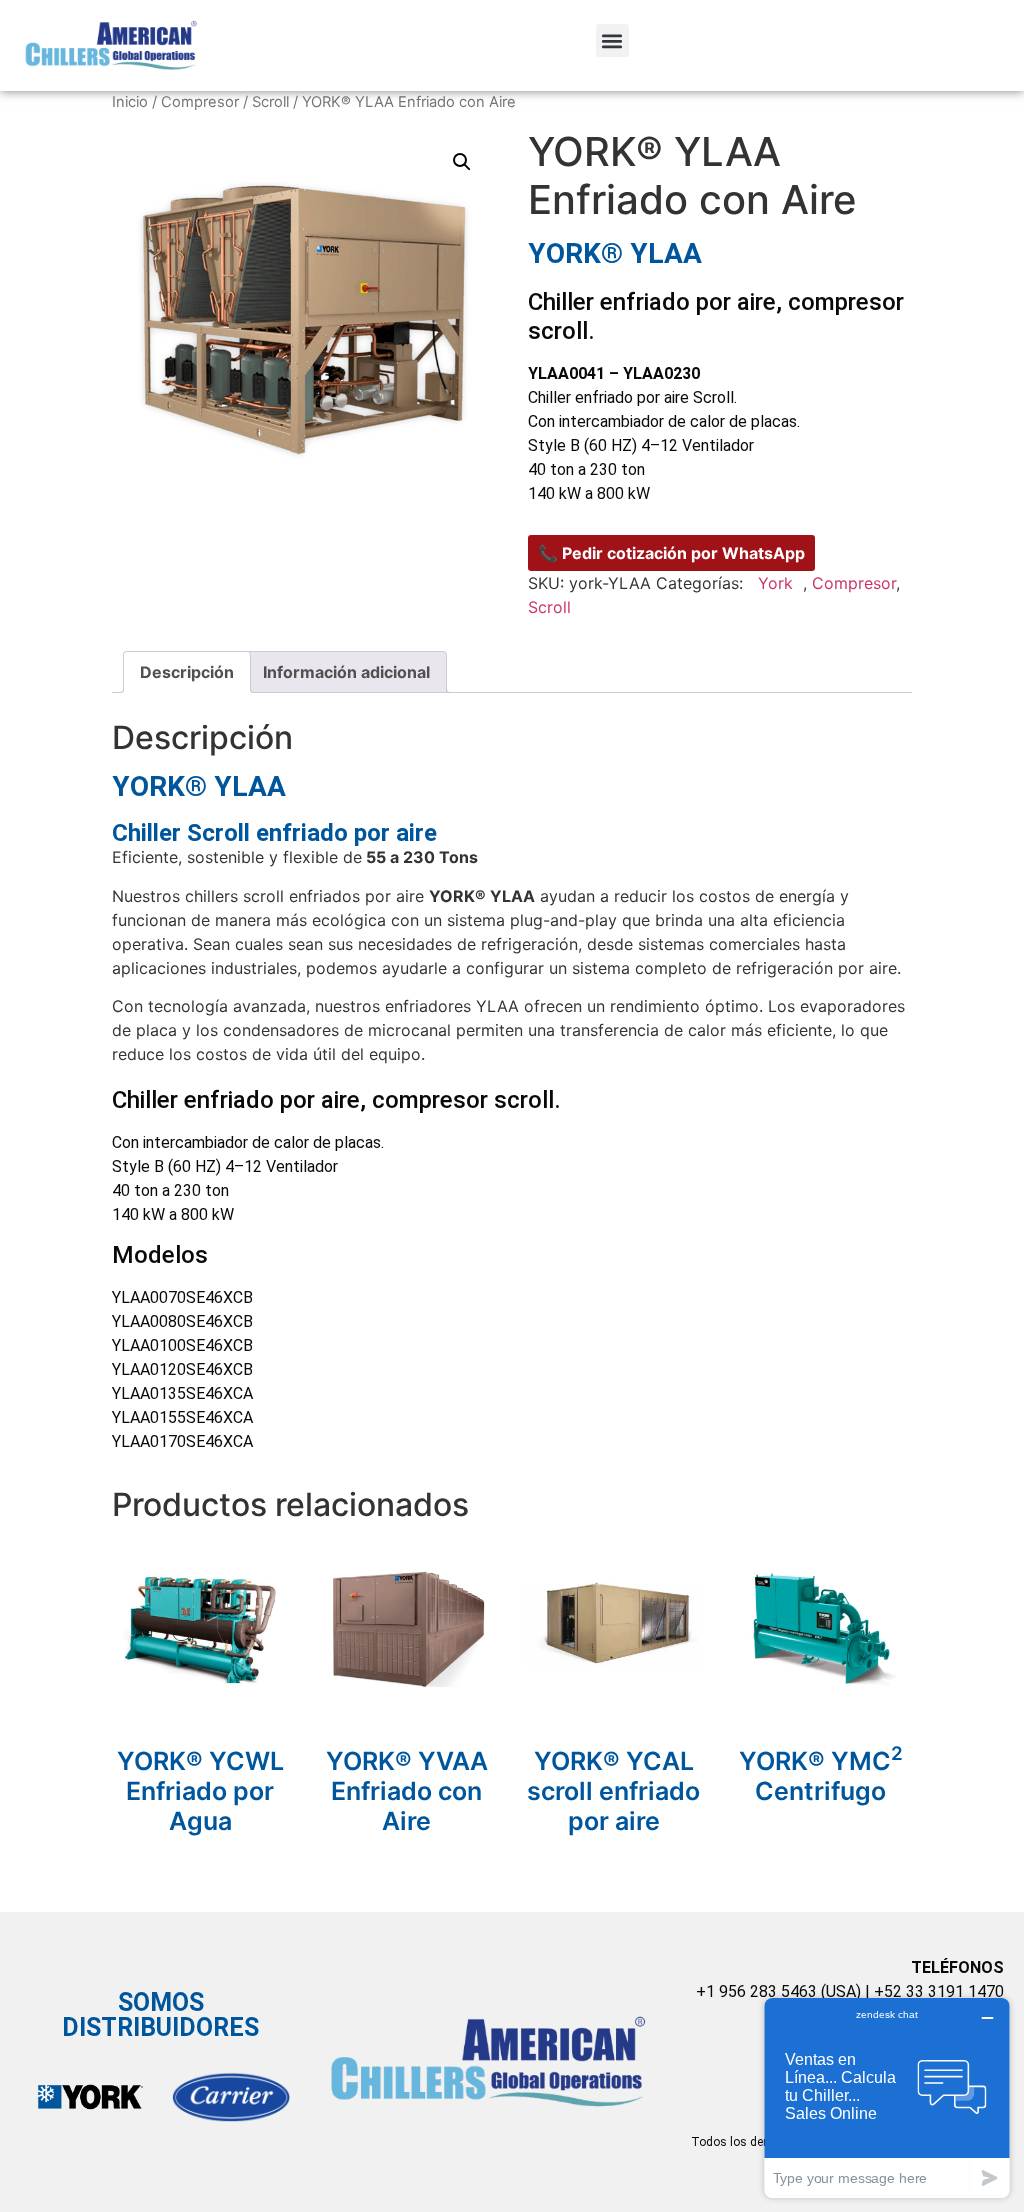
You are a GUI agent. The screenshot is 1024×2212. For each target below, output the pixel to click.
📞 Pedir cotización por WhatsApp (671, 553)
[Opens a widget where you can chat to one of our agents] (887, 2097)
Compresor (200, 102)
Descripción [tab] (187, 672)
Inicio (130, 102)
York (775, 583)
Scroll (270, 102)
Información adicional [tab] (346, 672)
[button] (612, 40)
